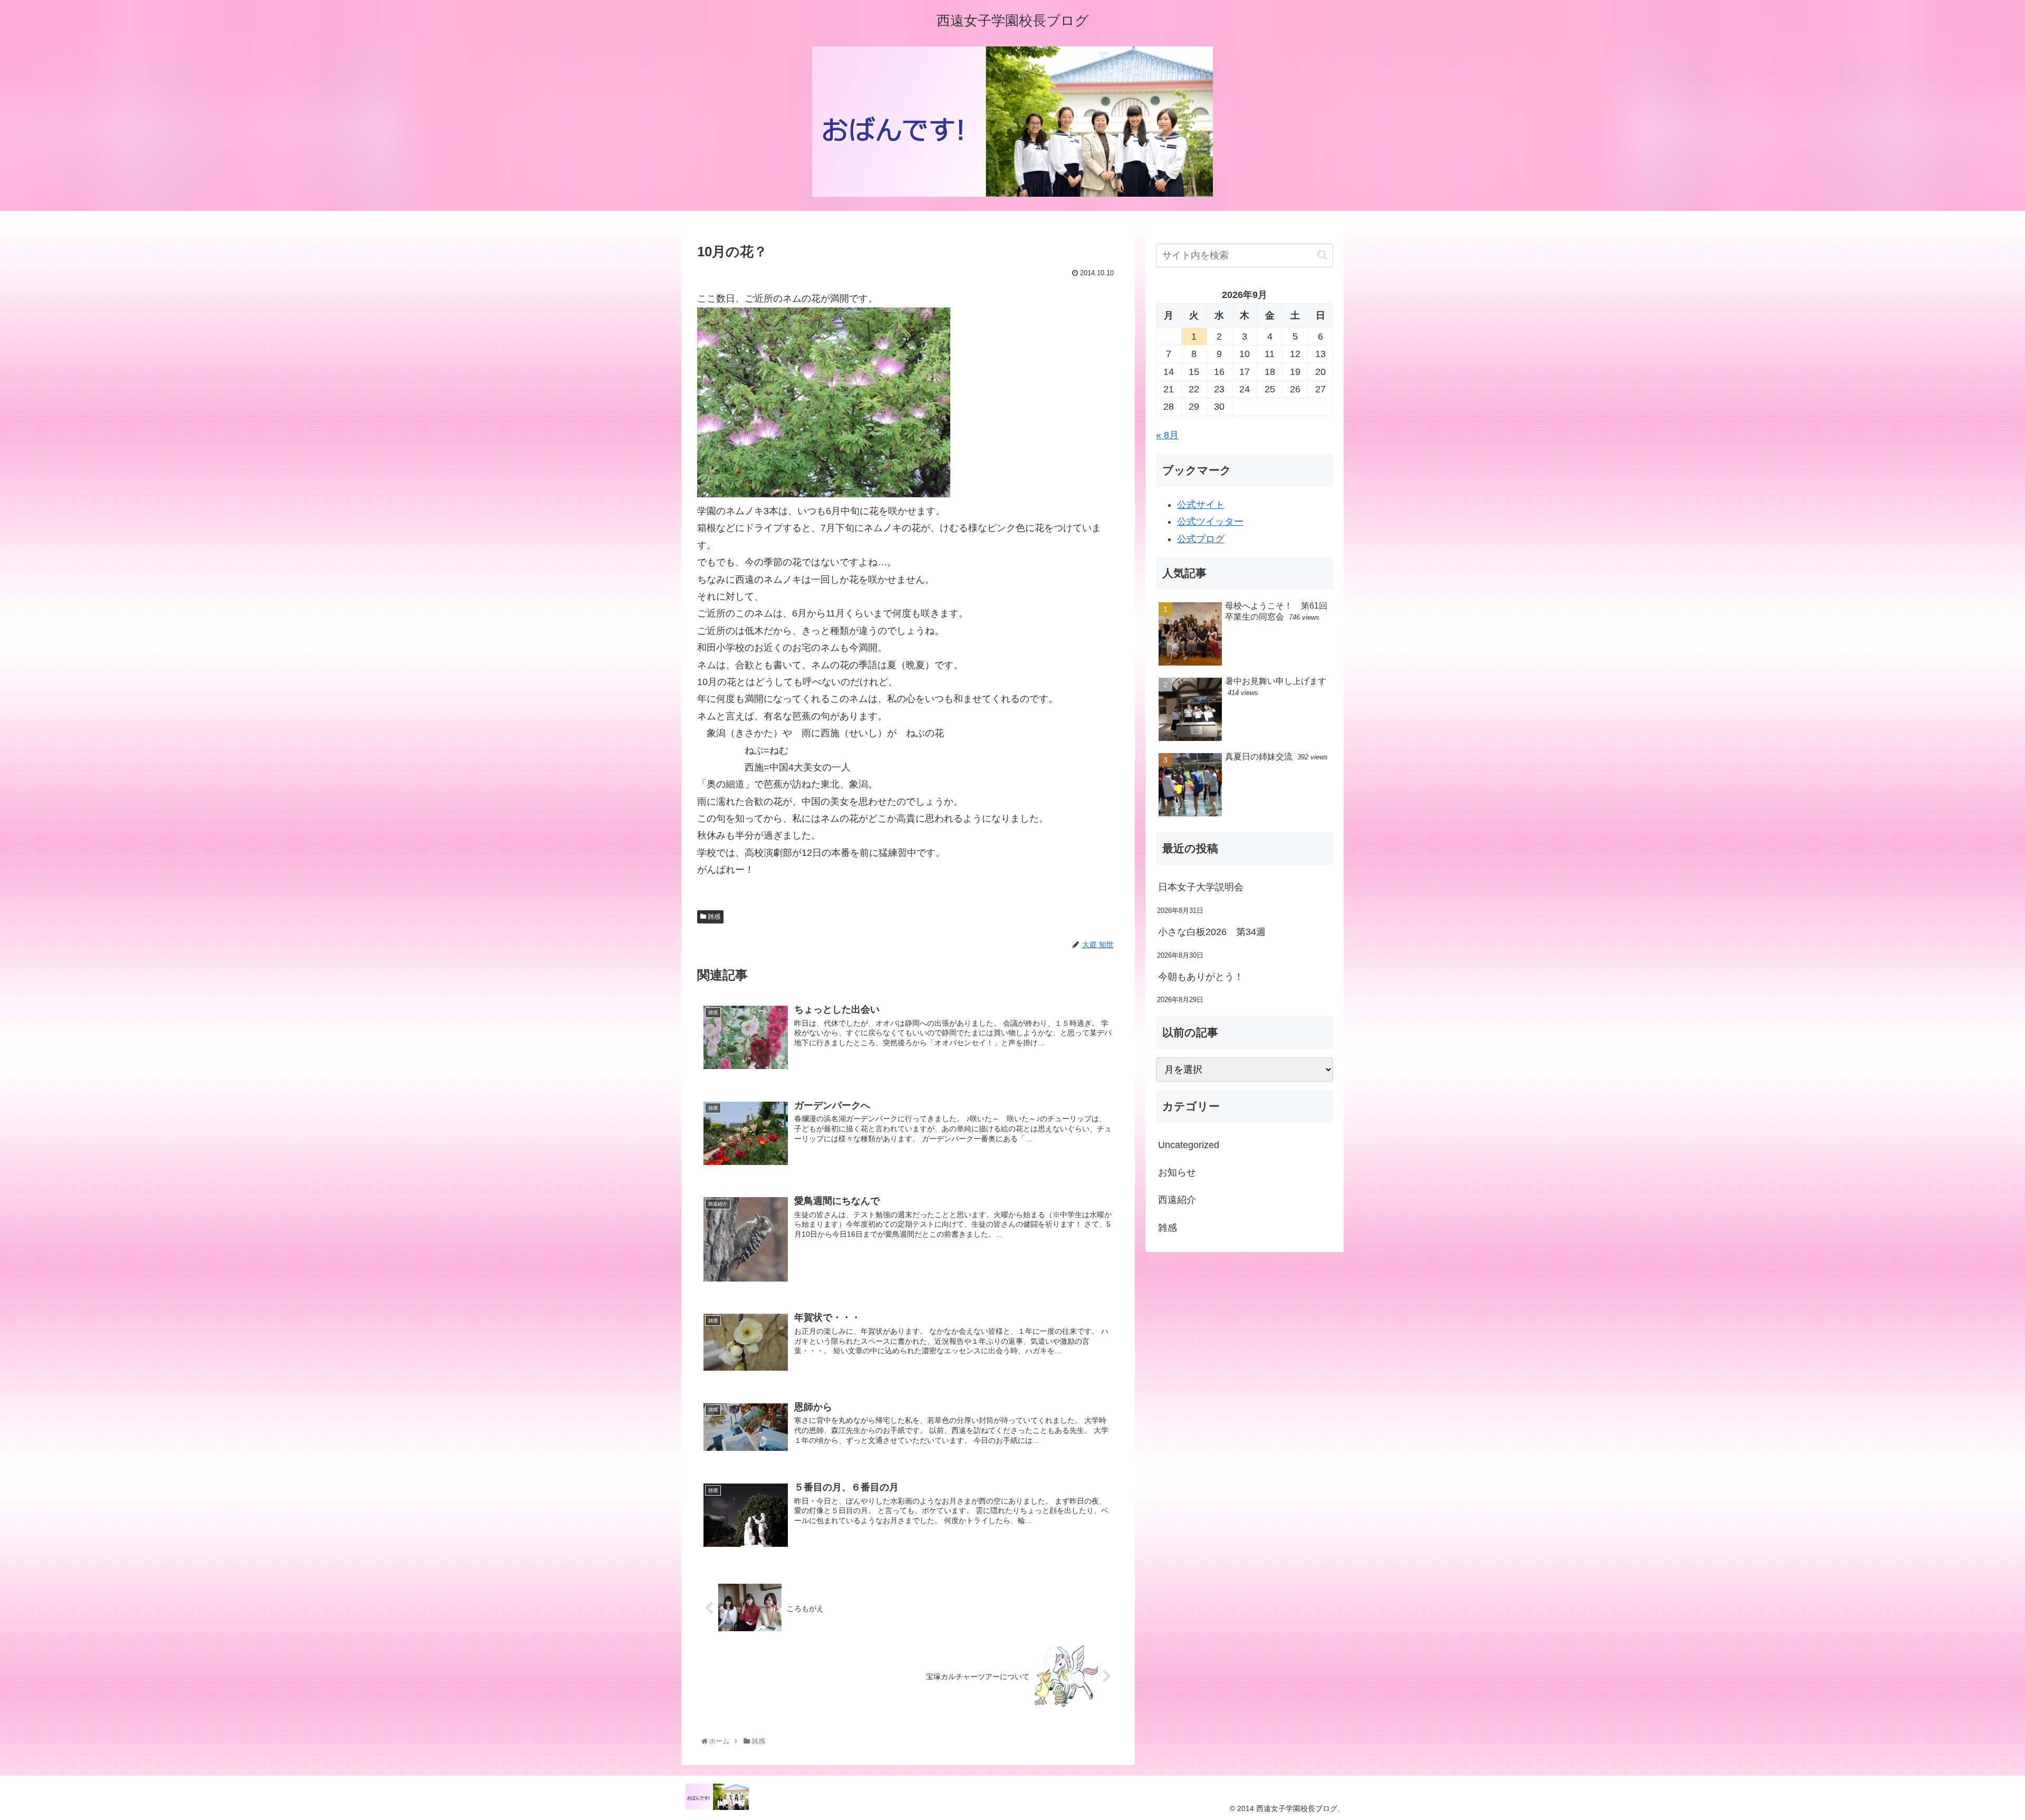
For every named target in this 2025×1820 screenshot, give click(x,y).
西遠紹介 (1177, 1200)
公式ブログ (1201, 539)
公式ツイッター (1210, 522)
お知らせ (1177, 1172)
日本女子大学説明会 (1201, 887)
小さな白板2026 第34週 (1212, 932)
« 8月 (1167, 435)
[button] (1322, 255)
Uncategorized (1189, 1145)
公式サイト (1201, 505)
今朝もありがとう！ (1201, 977)
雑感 (713, 917)
